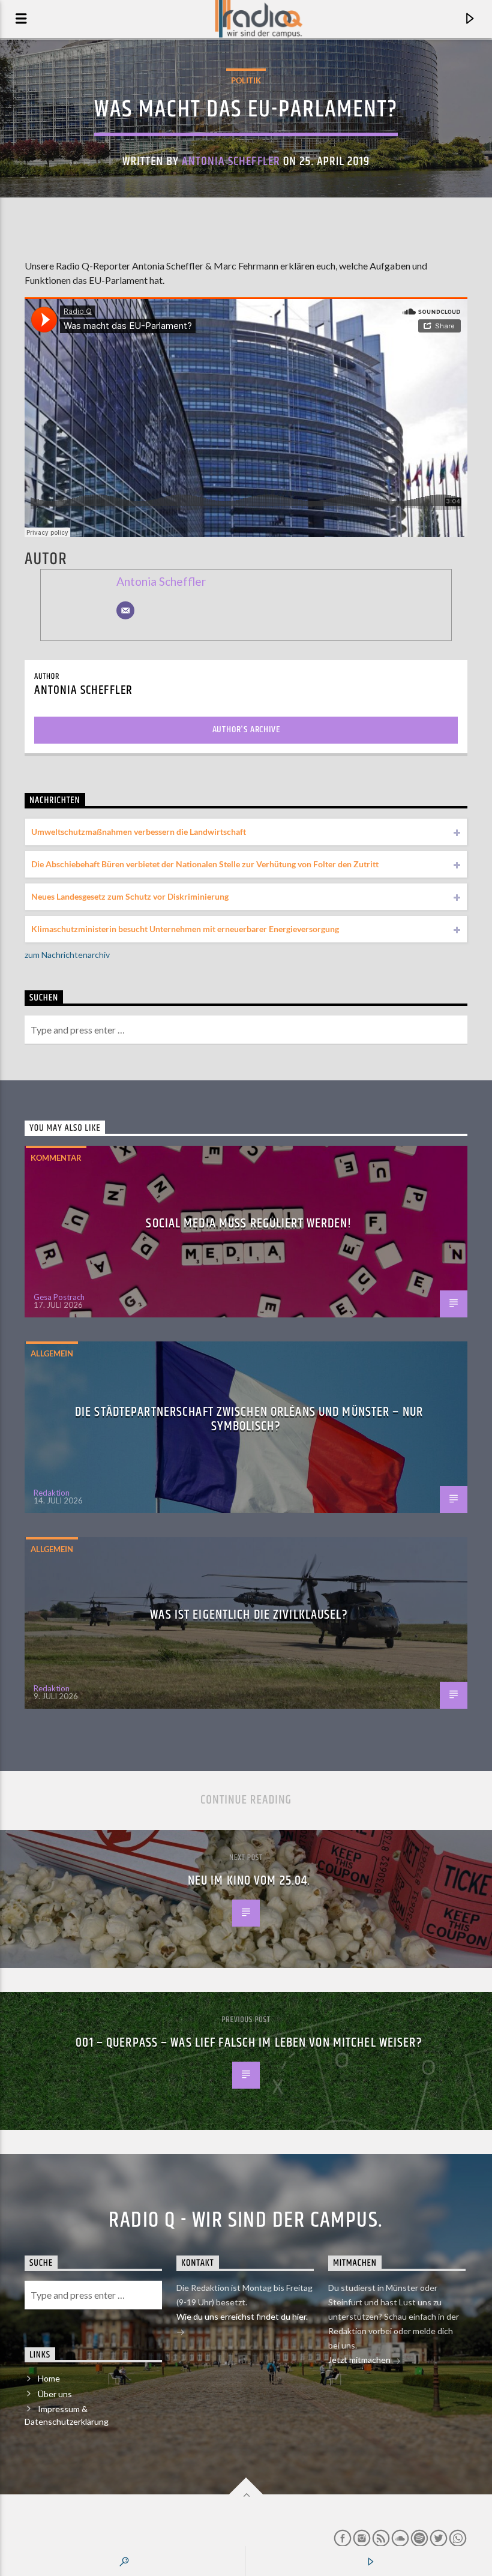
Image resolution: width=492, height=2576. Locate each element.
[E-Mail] (125, 610)
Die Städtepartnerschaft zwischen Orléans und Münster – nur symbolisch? (249, 1419)
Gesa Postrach (59, 1297)
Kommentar (56, 1158)
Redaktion (52, 1493)
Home (49, 2378)
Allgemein (52, 1353)
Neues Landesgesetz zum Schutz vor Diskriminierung (130, 896)
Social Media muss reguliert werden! (249, 1223)
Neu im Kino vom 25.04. (249, 1881)
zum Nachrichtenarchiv (67, 955)
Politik (246, 80)
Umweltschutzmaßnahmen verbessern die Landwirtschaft (139, 832)
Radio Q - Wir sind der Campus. (246, 2221)
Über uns (55, 2394)
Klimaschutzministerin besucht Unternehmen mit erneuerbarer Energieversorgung (185, 929)
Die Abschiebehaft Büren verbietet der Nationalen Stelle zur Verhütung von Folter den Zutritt (205, 864)
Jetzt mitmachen (360, 2360)
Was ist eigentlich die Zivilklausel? (249, 1615)
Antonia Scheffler (231, 161)
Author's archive (246, 730)
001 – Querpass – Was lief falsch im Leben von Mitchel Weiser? (249, 2043)
